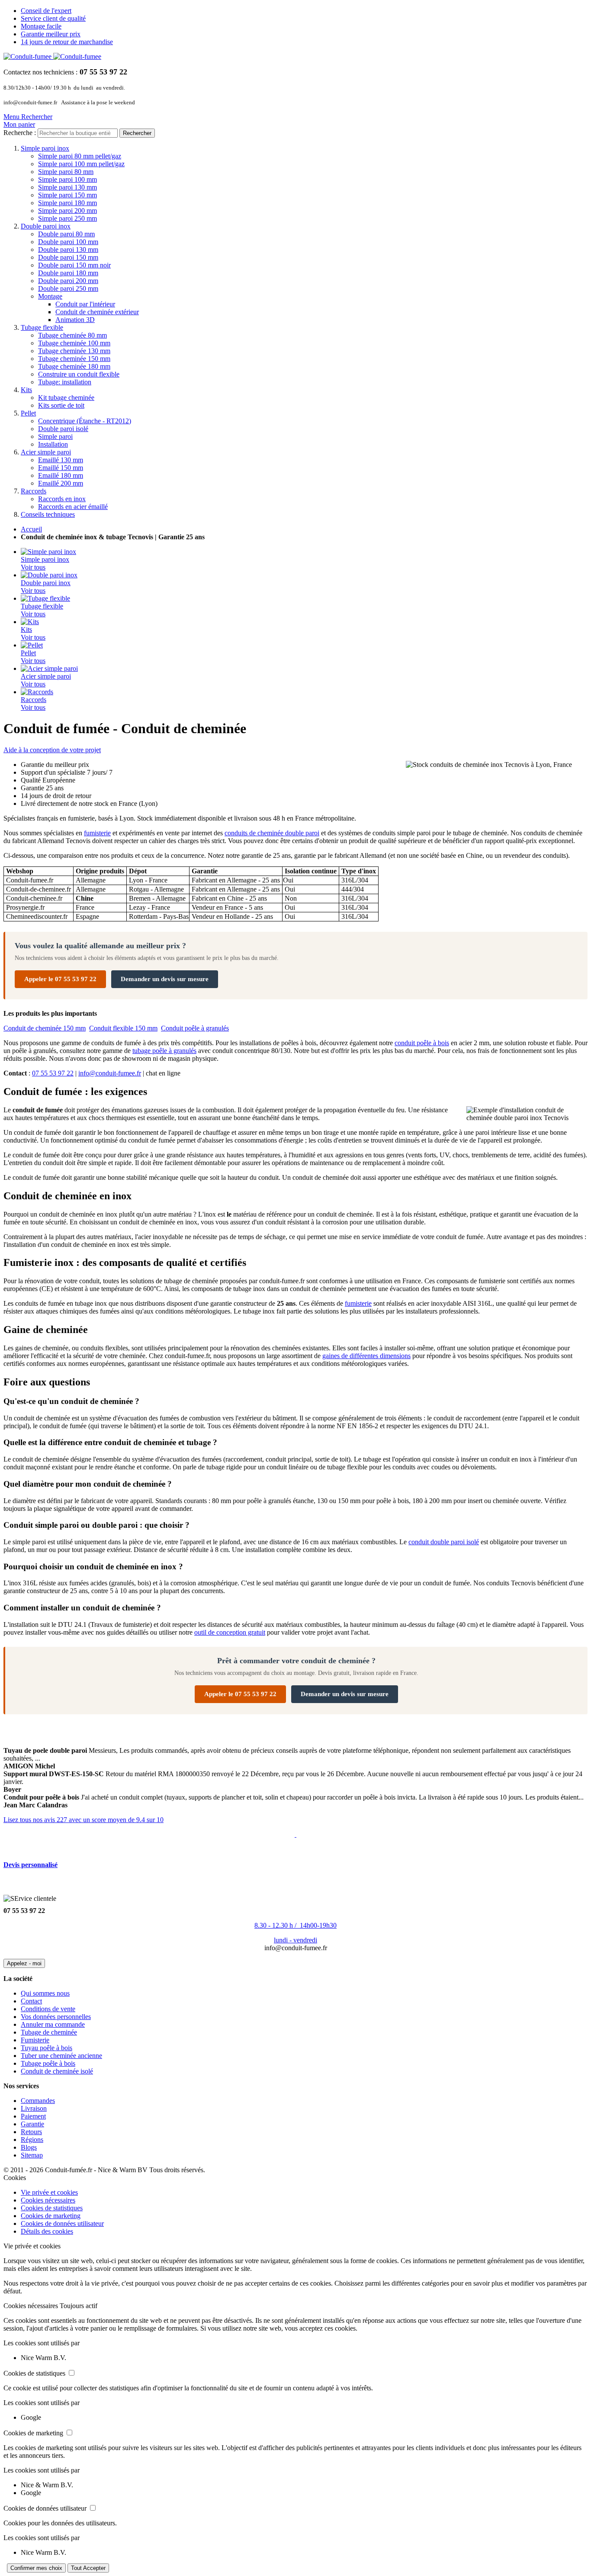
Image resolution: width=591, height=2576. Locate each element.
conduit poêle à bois (422, 1043)
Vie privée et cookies (49, 2192)
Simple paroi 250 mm (67, 218)
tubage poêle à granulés (164, 1051)
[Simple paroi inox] (48, 552)
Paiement (33, 2116)
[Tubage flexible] (45, 598)
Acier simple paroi (46, 452)
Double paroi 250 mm (68, 288)
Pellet (28, 413)
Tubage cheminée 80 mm (72, 335)
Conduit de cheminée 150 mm (45, 1028)
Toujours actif (79, 2306)
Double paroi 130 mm (68, 250)
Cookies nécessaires (48, 2200)
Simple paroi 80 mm (66, 172)
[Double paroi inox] (49, 575)
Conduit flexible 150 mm (123, 1028)
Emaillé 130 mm (61, 460)
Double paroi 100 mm (68, 242)
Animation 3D (75, 320)
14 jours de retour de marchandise (67, 42)
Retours (31, 2132)
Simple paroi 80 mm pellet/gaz (80, 156)
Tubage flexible (42, 327)
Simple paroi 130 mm (67, 187)
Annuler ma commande (53, 2024)
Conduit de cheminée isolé (57, 2071)
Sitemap (32, 2155)
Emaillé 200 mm (61, 483)
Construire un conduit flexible (79, 374)
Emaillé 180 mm (61, 475)
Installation (53, 444)
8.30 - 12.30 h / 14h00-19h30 (295, 1925)
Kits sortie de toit (61, 405)
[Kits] (30, 622)
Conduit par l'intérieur (85, 304)
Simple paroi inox (45, 148)
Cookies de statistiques (52, 2208)
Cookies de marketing (51, 2216)
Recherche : (20, 133)
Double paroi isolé (63, 429)
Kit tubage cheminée (66, 398)
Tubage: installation (65, 382)
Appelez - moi (24, 1963)
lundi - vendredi (295, 1940)
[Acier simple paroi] (49, 668)
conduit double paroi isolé (444, 1542)
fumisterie (97, 833)
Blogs (29, 2147)
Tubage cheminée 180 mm (74, 366)
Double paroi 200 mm (68, 281)
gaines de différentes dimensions (366, 1356)
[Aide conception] (295, 1834)
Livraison (34, 2108)
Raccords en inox (62, 499)
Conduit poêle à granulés (195, 1028)
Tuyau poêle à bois (47, 2048)
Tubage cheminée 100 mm (74, 343)
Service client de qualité (53, 18)
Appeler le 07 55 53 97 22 (60, 979)
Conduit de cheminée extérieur (97, 312)
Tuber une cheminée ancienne (61, 2056)
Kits (26, 390)
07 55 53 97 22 (53, 1073)
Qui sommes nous (45, 1993)
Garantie (32, 2124)
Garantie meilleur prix (51, 34)
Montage (50, 296)
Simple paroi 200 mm (67, 211)
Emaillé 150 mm (61, 468)
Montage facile (41, 26)
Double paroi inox (46, 226)
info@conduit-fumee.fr (110, 1073)
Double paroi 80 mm (66, 234)
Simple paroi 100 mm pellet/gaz (81, 164)
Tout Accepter (88, 2568)
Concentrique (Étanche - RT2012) (85, 421)
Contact (31, 2001)
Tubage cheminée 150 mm (74, 359)
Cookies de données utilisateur (62, 2223)
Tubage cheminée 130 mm (74, 351)
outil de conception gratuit (230, 1632)
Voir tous (33, 567)
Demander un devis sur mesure (165, 979)
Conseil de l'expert (46, 11)
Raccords (34, 491)
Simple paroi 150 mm (67, 195)
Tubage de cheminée (49, 2032)
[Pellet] (32, 645)
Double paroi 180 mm (68, 273)
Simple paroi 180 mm (67, 203)
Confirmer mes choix (36, 2568)
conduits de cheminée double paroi (272, 833)
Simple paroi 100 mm (67, 179)
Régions (32, 2140)
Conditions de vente (48, 2009)
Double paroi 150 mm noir (74, 265)
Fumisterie (35, 2040)
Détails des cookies (47, 2231)
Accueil (31, 529)
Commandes (38, 2101)
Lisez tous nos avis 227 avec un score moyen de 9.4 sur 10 (84, 1820)
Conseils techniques (48, 514)
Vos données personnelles (56, 2017)
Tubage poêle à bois (48, 2063)
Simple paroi (55, 436)
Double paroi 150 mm (68, 257)
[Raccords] (37, 692)
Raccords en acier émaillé (73, 507)
